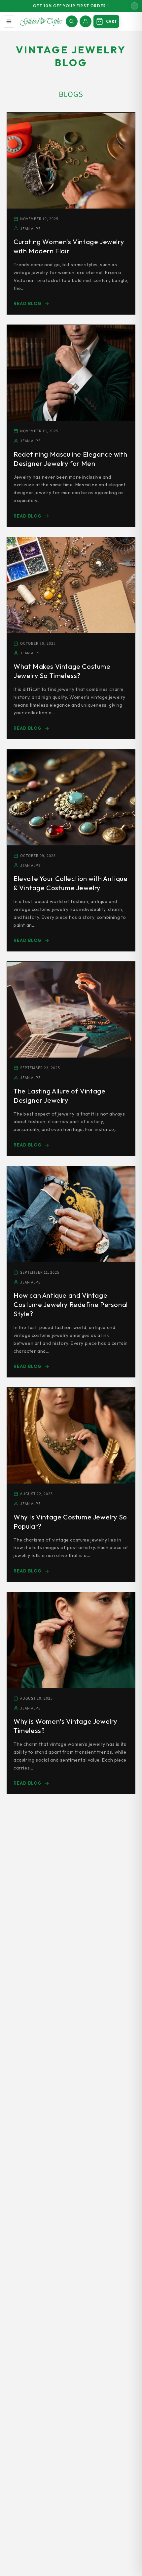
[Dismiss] (134, 6)
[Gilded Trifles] (41, 21)
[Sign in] (86, 21)
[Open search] (72, 21)
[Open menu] (9, 21)
